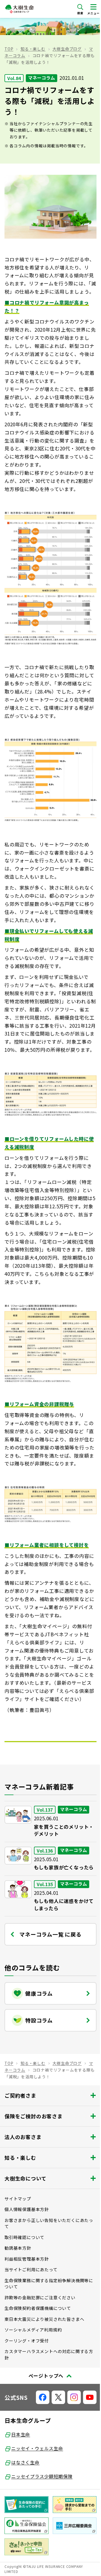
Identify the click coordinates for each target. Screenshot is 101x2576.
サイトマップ (18, 2199)
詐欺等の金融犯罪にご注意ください (40, 2297)
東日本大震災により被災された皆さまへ (44, 2319)
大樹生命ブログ (67, 49)
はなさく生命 (25, 2462)
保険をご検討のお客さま (34, 2116)
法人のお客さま (23, 2137)
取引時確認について (24, 2237)
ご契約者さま (20, 2095)
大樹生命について (25, 2178)
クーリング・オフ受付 (27, 2341)
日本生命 (21, 2434)
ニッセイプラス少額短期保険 (42, 2476)
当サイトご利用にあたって (31, 2269)
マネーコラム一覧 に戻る (50, 1934)
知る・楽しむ (33, 49)
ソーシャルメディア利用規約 (33, 2330)
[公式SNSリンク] (43, 2397)
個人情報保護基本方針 (27, 2209)
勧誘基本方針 (18, 2248)
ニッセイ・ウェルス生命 (37, 2448)
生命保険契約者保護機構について (38, 2308)
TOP (9, 49)
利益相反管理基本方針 (27, 2259)
